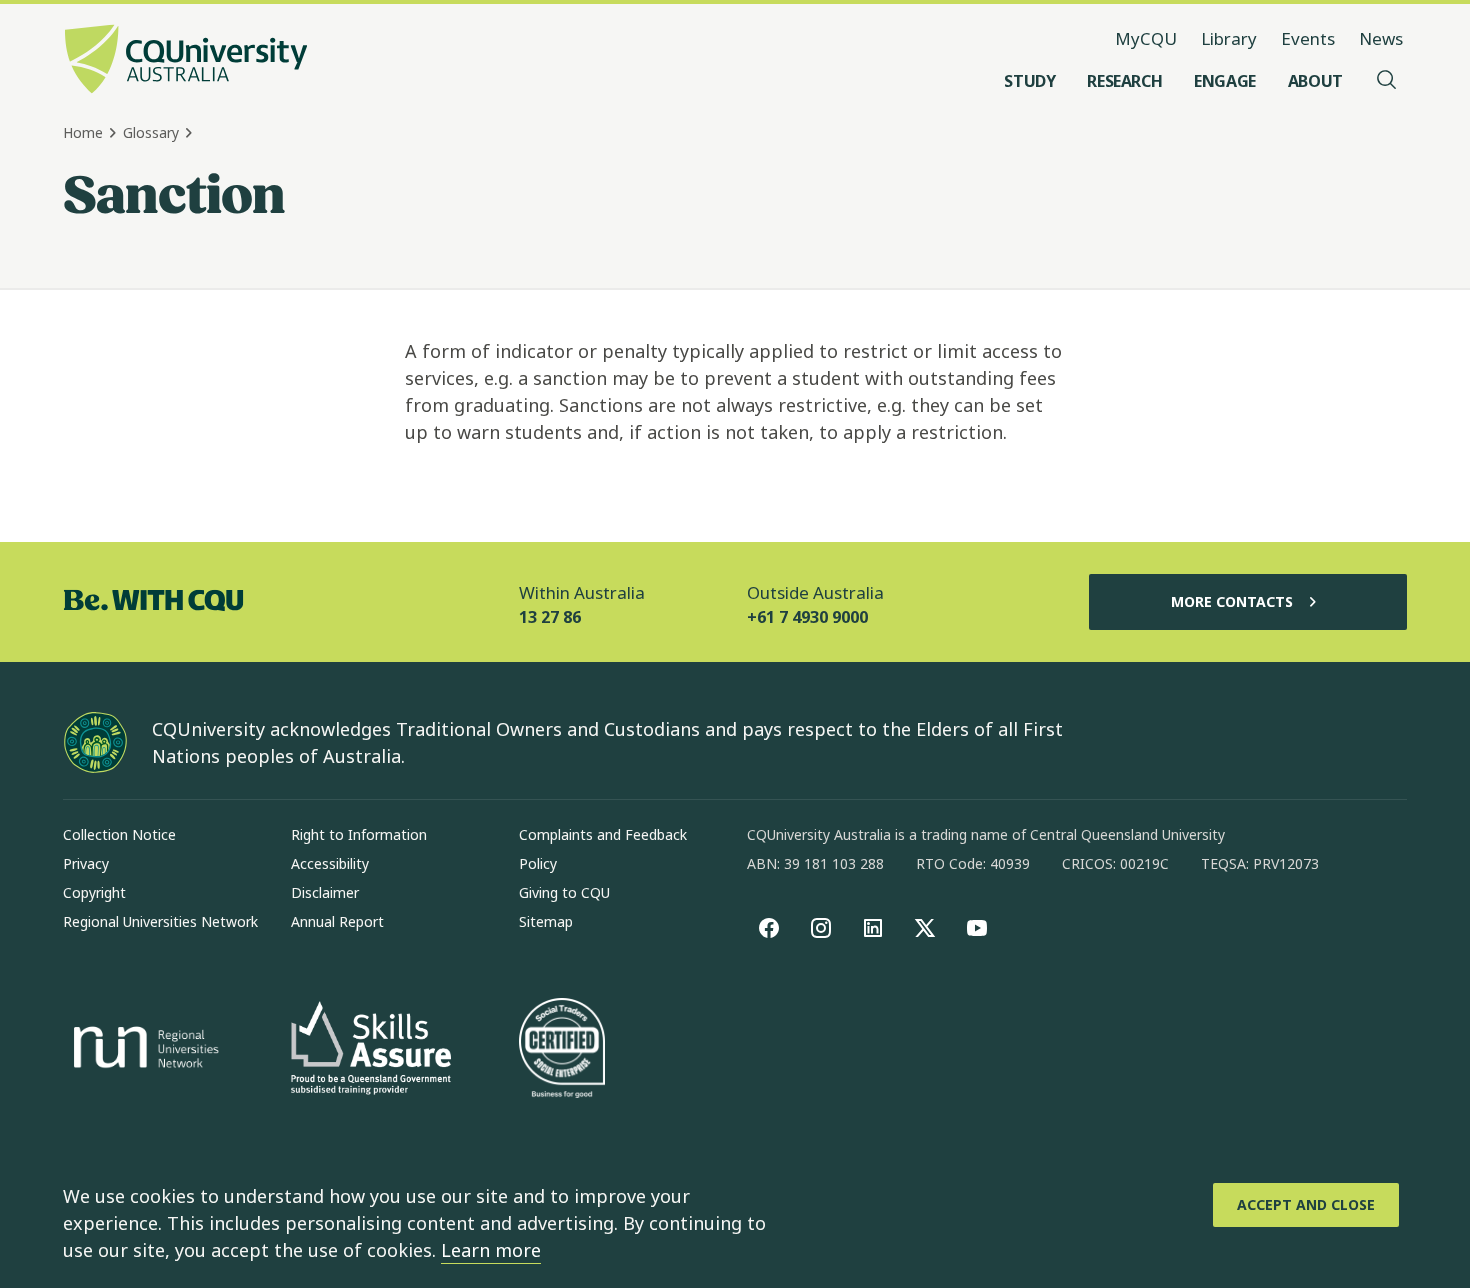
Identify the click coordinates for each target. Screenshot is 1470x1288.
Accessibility (330, 863)
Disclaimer (325, 892)
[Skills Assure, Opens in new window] (371, 1050)
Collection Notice (119, 834)
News (1381, 38)
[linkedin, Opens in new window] (873, 928)
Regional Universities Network (160, 921)
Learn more (491, 1250)
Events (1308, 38)
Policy (538, 863)
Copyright (94, 892)
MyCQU (1146, 38)
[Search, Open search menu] (1387, 81)
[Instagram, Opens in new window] (821, 928)
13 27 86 (550, 617)
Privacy (86, 863)
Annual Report (337, 921)
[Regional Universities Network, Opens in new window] (143, 1050)
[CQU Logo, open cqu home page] (186, 61)
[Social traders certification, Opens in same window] (562, 1050)
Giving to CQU (564, 892)
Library (1229, 38)
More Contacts (1232, 601)
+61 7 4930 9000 (807, 617)
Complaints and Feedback (603, 834)
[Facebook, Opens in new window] (769, 928)
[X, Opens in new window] (925, 928)
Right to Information (359, 834)
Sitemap (546, 921)
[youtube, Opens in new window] (977, 928)
